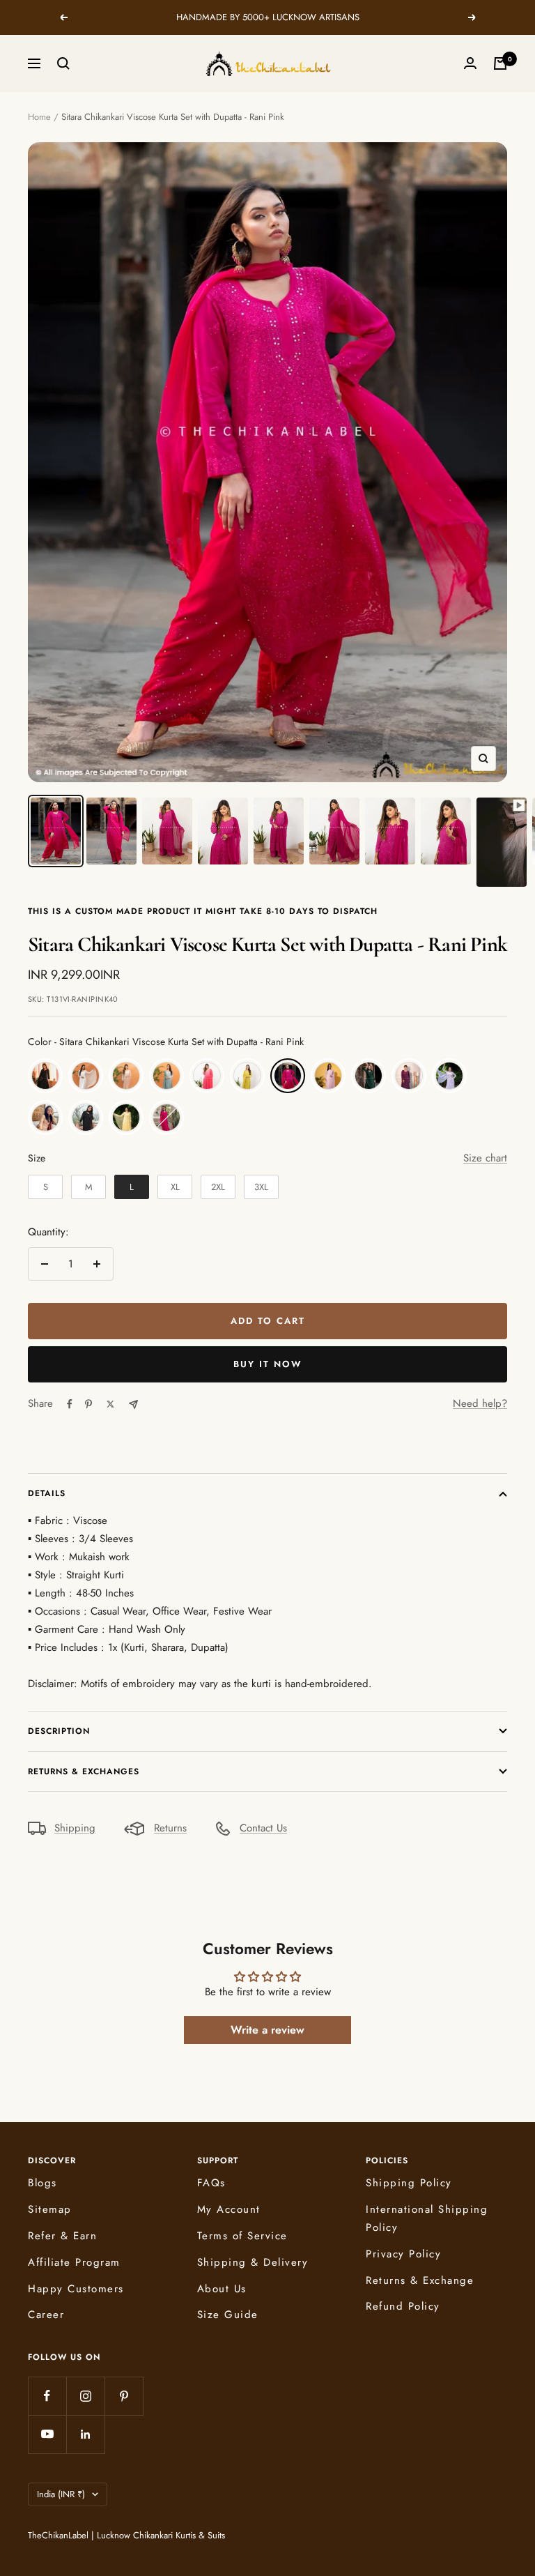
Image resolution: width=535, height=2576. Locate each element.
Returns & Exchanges (84, 1771)
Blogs (42, 2183)
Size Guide (228, 2315)
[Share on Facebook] (70, 1404)
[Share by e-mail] (133, 1404)
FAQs (211, 2183)
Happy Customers (76, 2289)
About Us (222, 2289)
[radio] (45, 1076)
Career (46, 2315)
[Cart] (500, 63)
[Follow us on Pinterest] (124, 2396)
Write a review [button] (267, 2030)
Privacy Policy (403, 2254)
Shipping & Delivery (253, 2262)
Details (47, 1493)
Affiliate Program (74, 2262)
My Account (229, 2209)
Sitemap (50, 2209)
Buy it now (268, 1364)
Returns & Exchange (420, 2280)
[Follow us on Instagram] (85, 2396)
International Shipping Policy (427, 2218)
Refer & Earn (62, 2236)
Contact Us (263, 1828)
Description (59, 1731)
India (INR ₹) (61, 2494)
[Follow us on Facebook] (47, 2396)
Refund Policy (403, 2306)
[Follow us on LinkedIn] (85, 2434)
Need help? (480, 1403)
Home (39, 117)
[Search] (63, 63)
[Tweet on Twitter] (110, 1404)
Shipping (75, 1828)
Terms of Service (242, 2236)
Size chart (485, 1158)
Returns (170, 1828)
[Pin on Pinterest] (88, 1404)
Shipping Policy (409, 2183)
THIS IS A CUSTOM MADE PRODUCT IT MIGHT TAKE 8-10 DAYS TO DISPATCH (203, 911)
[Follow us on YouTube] (47, 2434)
